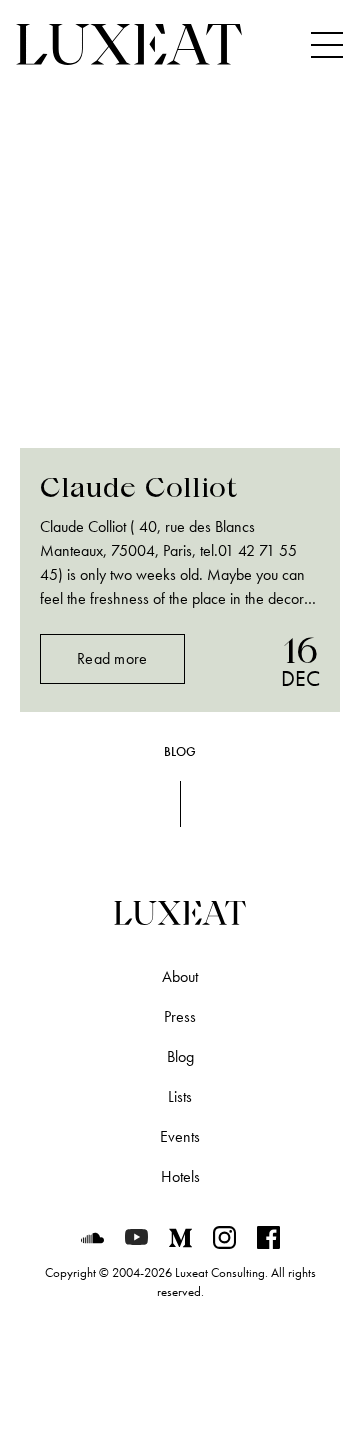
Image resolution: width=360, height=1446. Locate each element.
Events (180, 1136)
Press (180, 1016)
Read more (112, 658)
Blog (180, 1056)
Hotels (180, 1176)
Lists (180, 1096)
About (180, 976)
